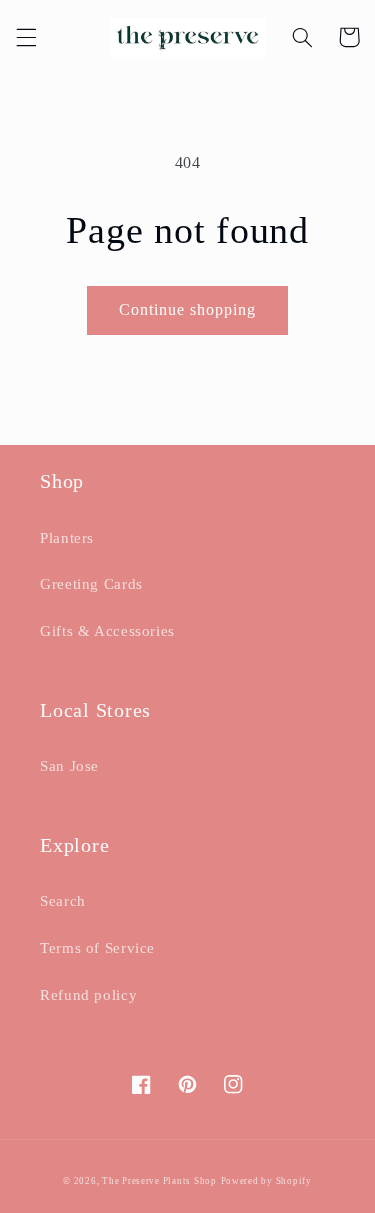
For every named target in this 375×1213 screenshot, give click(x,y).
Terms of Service (97, 948)
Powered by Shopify (266, 1181)
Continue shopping (188, 309)
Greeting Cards (91, 584)
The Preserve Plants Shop (159, 1181)
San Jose (69, 766)
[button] (26, 37)
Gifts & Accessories (107, 631)
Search (63, 901)
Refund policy (88, 995)
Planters (67, 538)
